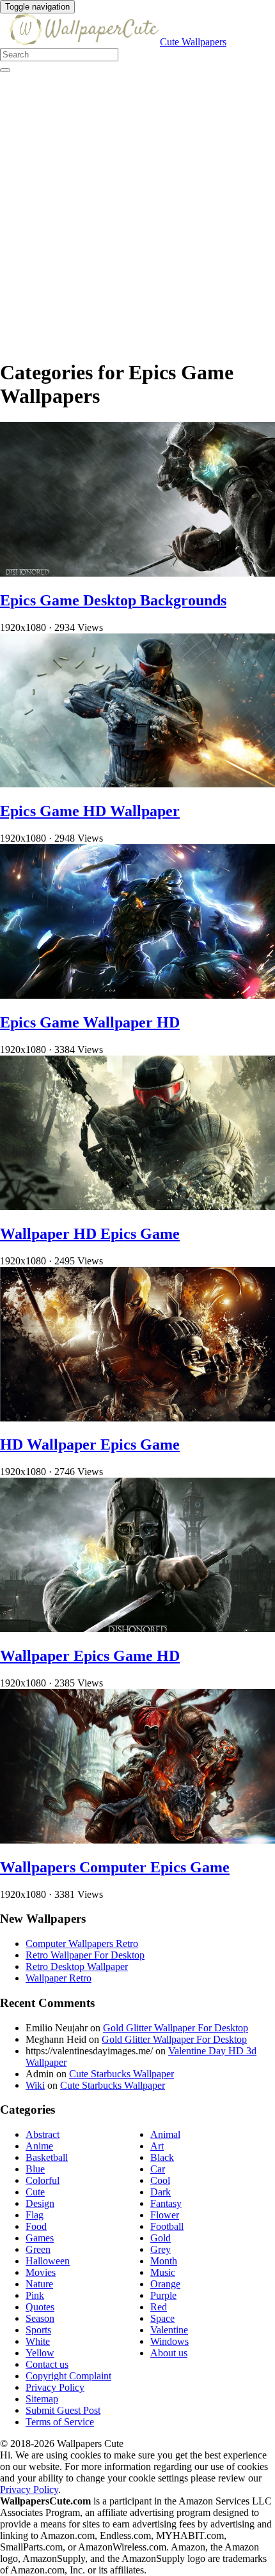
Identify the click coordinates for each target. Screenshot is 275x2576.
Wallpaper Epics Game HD (90, 1656)
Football (167, 2226)
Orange (165, 2284)
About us (169, 2353)
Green (38, 2249)
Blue (35, 2169)
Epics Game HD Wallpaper (90, 811)
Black (162, 2157)
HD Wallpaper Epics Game (90, 1444)
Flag (35, 2215)
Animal (165, 2134)
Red (159, 2307)
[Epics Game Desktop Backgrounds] (137, 573)
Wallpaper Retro (59, 1978)
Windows (169, 2341)
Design (40, 2203)
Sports (38, 2330)
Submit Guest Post (63, 2410)
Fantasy (166, 2203)
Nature (39, 2284)
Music (163, 2272)
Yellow (40, 2353)
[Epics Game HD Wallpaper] (137, 784)
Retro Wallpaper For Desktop (85, 1955)
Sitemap (42, 2399)
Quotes (40, 2307)
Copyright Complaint (68, 2376)
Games (40, 2238)
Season (40, 2318)
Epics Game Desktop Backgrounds (113, 600)
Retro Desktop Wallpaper (77, 1966)
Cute (35, 2192)
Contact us (47, 2364)
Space (162, 2318)
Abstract (43, 2134)
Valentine (169, 2330)
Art (157, 2146)
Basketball (47, 2157)
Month (164, 2261)
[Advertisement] (137, 210)
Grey (161, 2249)
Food (36, 2226)
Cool (160, 2180)
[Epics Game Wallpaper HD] (137, 995)
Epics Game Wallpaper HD (90, 1022)
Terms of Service (60, 2422)
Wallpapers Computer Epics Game (115, 1867)
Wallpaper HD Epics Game (90, 1234)
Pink (35, 2295)
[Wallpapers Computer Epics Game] (137, 1840)
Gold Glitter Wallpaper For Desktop (176, 2028)
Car (158, 2169)
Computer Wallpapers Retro (82, 1943)
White (38, 2341)
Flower (165, 2215)
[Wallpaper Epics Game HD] (137, 1629)
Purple (163, 2295)
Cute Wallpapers (193, 42)
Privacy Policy (55, 2387)
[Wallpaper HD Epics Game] (137, 1207)
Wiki (35, 2085)
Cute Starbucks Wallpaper (122, 2074)
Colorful (43, 2180)
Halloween (48, 2261)
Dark (161, 2192)
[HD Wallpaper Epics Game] (137, 1418)
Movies (41, 2272)
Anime (39, 2146)
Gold (161, 2238)
